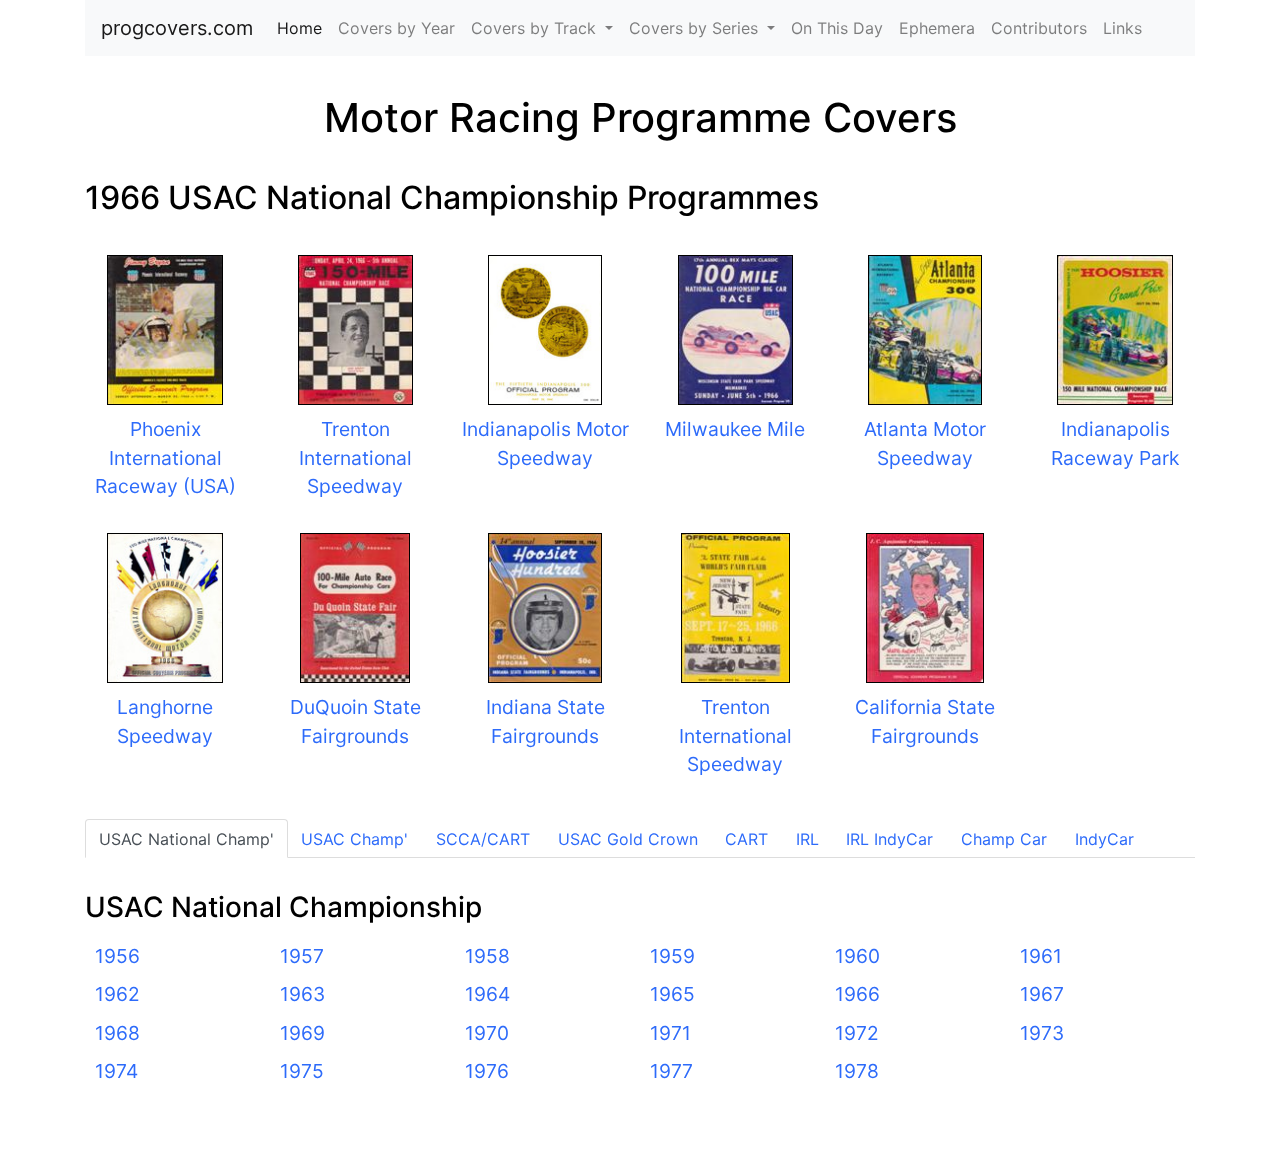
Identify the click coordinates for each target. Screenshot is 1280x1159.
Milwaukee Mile (735, 429)
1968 (117, 1033)
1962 (117, 994)
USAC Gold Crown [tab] (628, 839)
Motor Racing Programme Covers (640, 117)
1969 (302, 1033)
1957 (302, 956)
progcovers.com (177, 28)
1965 (672, 994)
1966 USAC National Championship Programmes (452, 197)
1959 (672, 956)
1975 (302, 1071)
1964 (487, 994)
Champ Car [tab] (1004, 839)
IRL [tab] (807, 839)
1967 (1042, 994)
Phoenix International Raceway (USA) (165, 458)
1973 (1042, 1033)
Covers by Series (696, 28)
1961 (1041, 956)
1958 (487, 956)
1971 (670, 1033)
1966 (857, 994)
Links (1122, 28)
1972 (857, 1033)
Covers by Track (536, 28)
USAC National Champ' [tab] (186, 839)
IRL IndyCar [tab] (889, 839)
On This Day (837, 28)
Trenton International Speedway (355, 458)
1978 (857, 1071)
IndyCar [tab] (1104, 839)
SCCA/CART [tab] (483, 839)
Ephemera (937, 28)
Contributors (1039, 28)
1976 (487, 1071)
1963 (302, 994)
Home (303, 28)
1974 (116, 1071)
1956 (117, 956)
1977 (671, 1071)
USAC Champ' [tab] (354, 839)
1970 (487, 1033)
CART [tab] (746, 839)
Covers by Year (396, 28)
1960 (857, 956)
